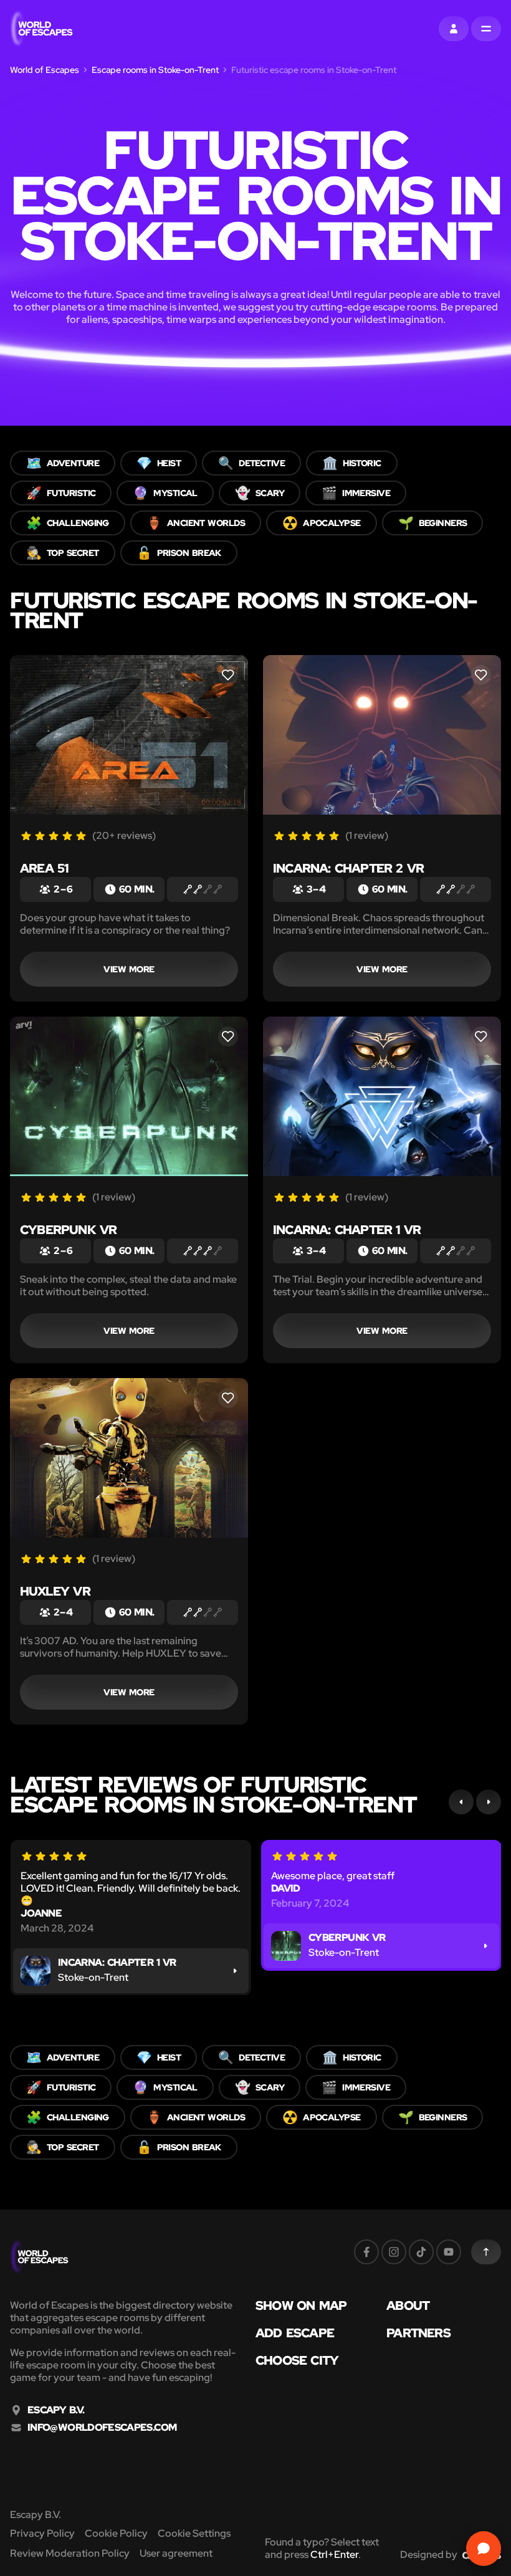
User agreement (176, 2553)
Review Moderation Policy (70, 2553)
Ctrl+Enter (334, 2554)
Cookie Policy (116, 2533)
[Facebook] (366, 2252)
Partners (418, 2333)
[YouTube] (449, 2252)
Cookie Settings (194, 2533)
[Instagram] (394, 2252)
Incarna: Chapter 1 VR (347, 1230)
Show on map (301, 2305)
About (408, 2305)
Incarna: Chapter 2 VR (348, 868)
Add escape (295, 2333)
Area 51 (44, 868)
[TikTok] (421, 2252)
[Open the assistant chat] (484, 2549)
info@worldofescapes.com (102, 2428)
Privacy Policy (42, 2533)
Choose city (297, 2360)
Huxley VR (55, 1591)
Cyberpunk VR (68, 1230)
